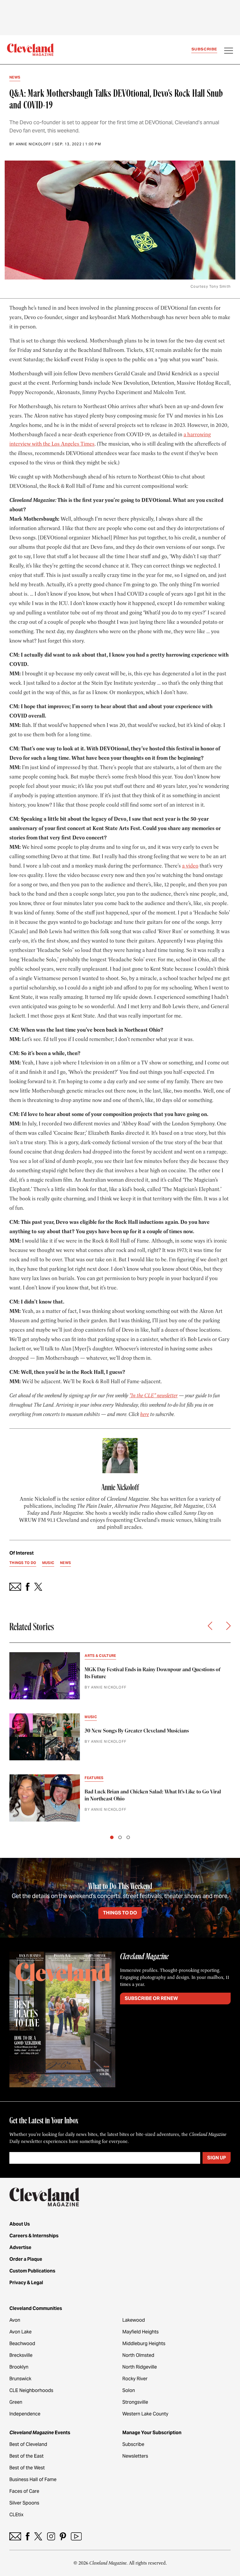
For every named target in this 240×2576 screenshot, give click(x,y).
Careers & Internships (34, 2236)
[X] (38, 2536)
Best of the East (26, 2456)
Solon (129, 2390)
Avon (15, 2320)
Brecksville (21, 2355)
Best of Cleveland (28, 2444)
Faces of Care (24, 2491)
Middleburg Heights (144, 2344)
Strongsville (135, 2402)
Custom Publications (32, 2271)
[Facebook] (28, 2536)
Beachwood (22, 2344)
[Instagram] (51, 2536)
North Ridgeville (140, 2367)
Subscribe (204, 49)
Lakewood (134, 2320)
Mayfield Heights (140, 2332)
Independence (25, 2414)
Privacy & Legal (26, 2283)
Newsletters (135, 2456)
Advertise (20, 2247)
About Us (20, 2224)
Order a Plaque (26, 2259)
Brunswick (20, 2379)
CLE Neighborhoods (31, 2390)
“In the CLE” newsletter (154, 1396)
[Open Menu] (229, 51)
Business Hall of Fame (33, 2479)
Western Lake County (145, 2414)
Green (16, 2402)
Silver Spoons (24, 2503)
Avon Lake (20, 2332)
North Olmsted (138, 2355)
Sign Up (217, 2158)
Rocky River (135, 2379)
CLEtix (16, 2515)
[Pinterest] (63, 2536)
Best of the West (27, 2468)
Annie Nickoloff (34, 144)
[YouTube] (76, 2536)
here (145, 1414)
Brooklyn (19, 2367)
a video (190, 866)
